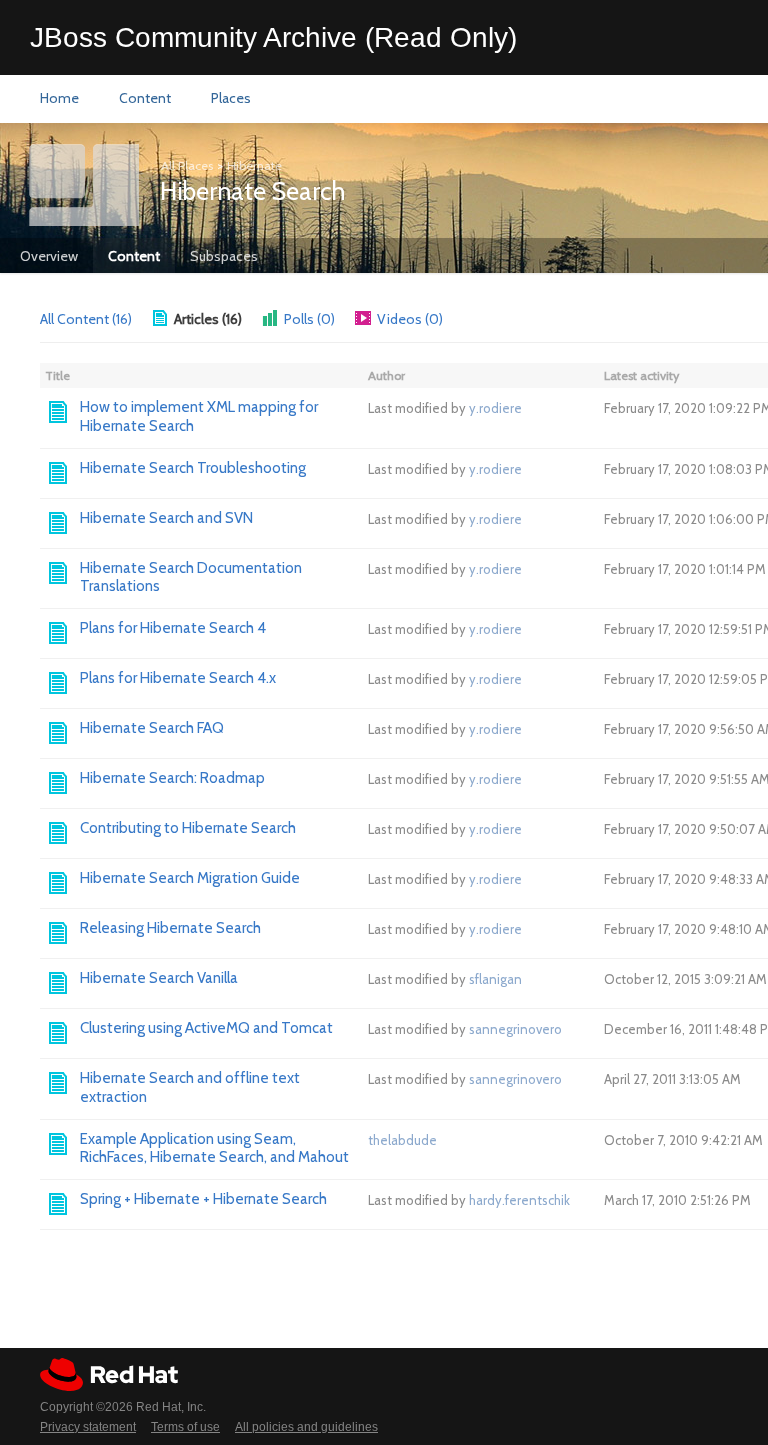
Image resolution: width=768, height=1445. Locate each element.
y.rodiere (495, 408)
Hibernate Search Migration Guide (190, 878)
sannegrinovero (515, 1029)
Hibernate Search (252, 191)
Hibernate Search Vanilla (159, 978)
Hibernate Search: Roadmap (172, 778)
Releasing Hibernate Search (170, 928)
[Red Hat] (109, 1374)
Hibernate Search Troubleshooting (193, 468)
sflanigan (495, 979)
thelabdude (402, 1140)
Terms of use (185, 1427)
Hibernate (254, 165)
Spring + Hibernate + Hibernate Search (203, 1199)
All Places (187, 165)
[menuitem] (59, 99)
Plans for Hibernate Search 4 (173, 628)
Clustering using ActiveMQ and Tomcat (206, 1028)
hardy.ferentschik (519, 1200)
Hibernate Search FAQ (152, 728)
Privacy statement (88, 1427)
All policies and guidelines (306, 1427)
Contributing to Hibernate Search (188, 828)
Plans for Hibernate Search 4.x (178, 678)
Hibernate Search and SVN (166, 518)
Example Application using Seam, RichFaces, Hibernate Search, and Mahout (214, 1148)
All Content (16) (86, 319)
